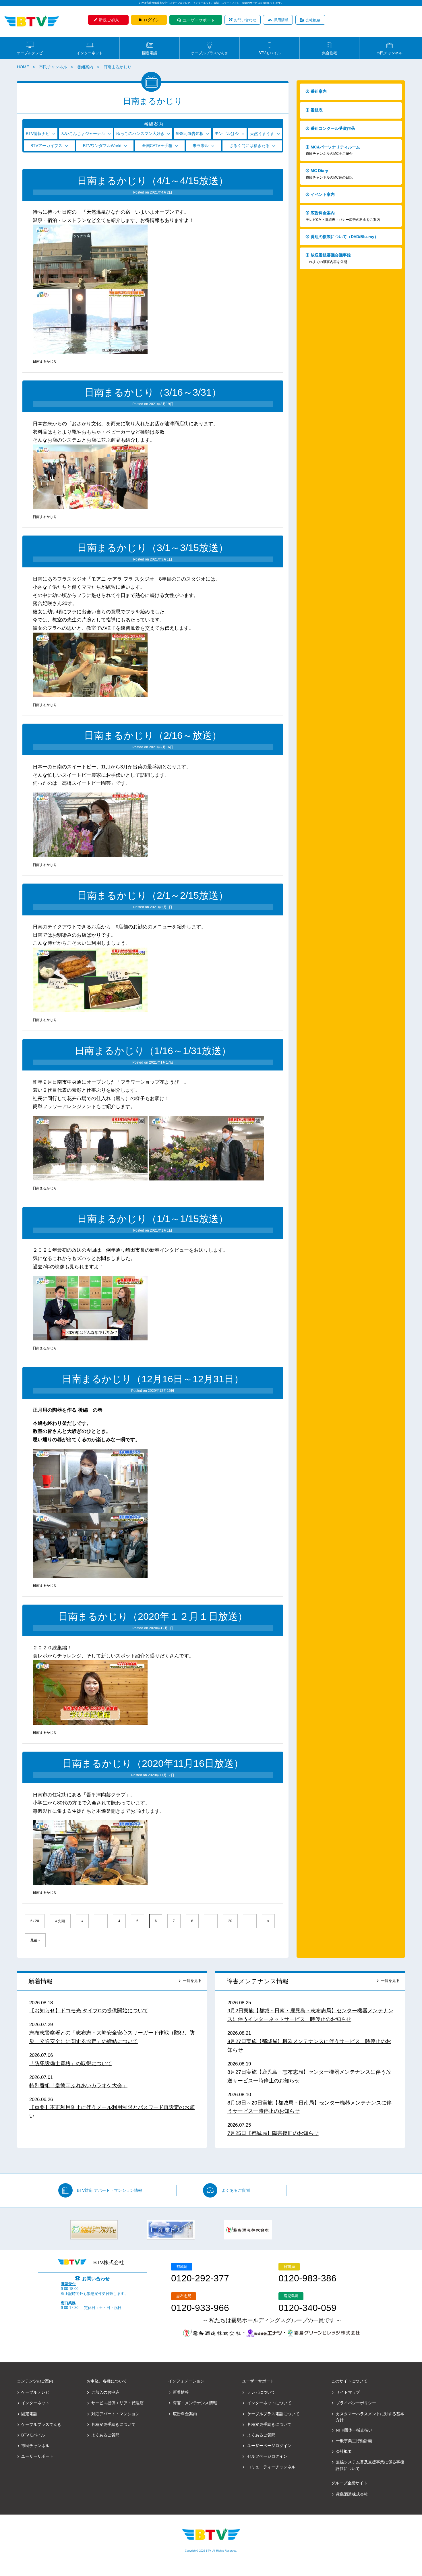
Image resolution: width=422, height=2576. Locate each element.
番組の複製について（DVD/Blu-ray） (344, 237)
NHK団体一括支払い (354, 2430)
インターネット (90, 53)
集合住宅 (330, 53)
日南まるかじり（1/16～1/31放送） (153, 1051)
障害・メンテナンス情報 (195, 2403)
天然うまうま (262, 134)
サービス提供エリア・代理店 (117, 2403)
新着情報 (40, 1981)
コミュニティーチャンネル (271, 2467)
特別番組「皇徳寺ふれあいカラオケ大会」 (78, 2086)
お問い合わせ (245, 20)
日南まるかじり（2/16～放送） (153, 736)
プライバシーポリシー (356, 2403)
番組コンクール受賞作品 (333, 128)
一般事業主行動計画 (354, 2441)
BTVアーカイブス (46, 146)
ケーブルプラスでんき (210, 53)
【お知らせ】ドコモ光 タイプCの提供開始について (89, 2011)
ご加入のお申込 (105, 2392)
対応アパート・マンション (115, 2414)
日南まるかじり (45, 362)
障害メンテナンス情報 (258, 1981)
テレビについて (261, 2392)
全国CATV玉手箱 (157, 146)
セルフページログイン (267, 2456)
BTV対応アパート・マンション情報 (110, 2190)
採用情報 (281, 20)
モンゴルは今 (227, 134)
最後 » (35, 1940)
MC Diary (329, 174)
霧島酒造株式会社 (352, 2494)
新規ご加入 (109, 20)
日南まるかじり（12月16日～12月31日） (153, 1379)
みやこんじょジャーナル (83, 134)
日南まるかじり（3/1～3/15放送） (153, 548)
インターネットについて (269, 2403)
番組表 (317, 110)
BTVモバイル (270, 53)
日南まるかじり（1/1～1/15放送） (153, 1219)
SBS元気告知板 (190, 134)
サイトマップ (348, 2392)
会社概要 (313, 20)
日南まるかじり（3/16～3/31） (153, 392)
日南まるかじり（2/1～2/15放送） (153, 895)
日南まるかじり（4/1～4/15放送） (153, 181)
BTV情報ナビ (38, 134)
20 (230, 1921)
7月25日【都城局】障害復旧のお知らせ (273, 2133)
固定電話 (150, 53)
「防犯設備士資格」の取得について (71, 2063)
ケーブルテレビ (30, 53)
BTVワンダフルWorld (102, 146)
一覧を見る (192, 1981)
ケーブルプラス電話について (273, 2414)
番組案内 (85, 67)
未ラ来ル (201, 146)
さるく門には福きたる (249, 146)
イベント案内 (323, 194)
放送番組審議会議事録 (328, 258)
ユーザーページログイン (269, 2446)
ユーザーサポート (199, 20)
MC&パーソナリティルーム (333, 150)
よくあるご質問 (236, 2190)
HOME (23, 67)
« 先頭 (60, 1921)
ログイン (152, 20)
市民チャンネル (389, 53)
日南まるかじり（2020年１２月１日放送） (153, 1616)
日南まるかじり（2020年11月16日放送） (153, 1764)
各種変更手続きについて (113, 2424)
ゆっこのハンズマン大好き (140, 134)
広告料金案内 (343, 216)
